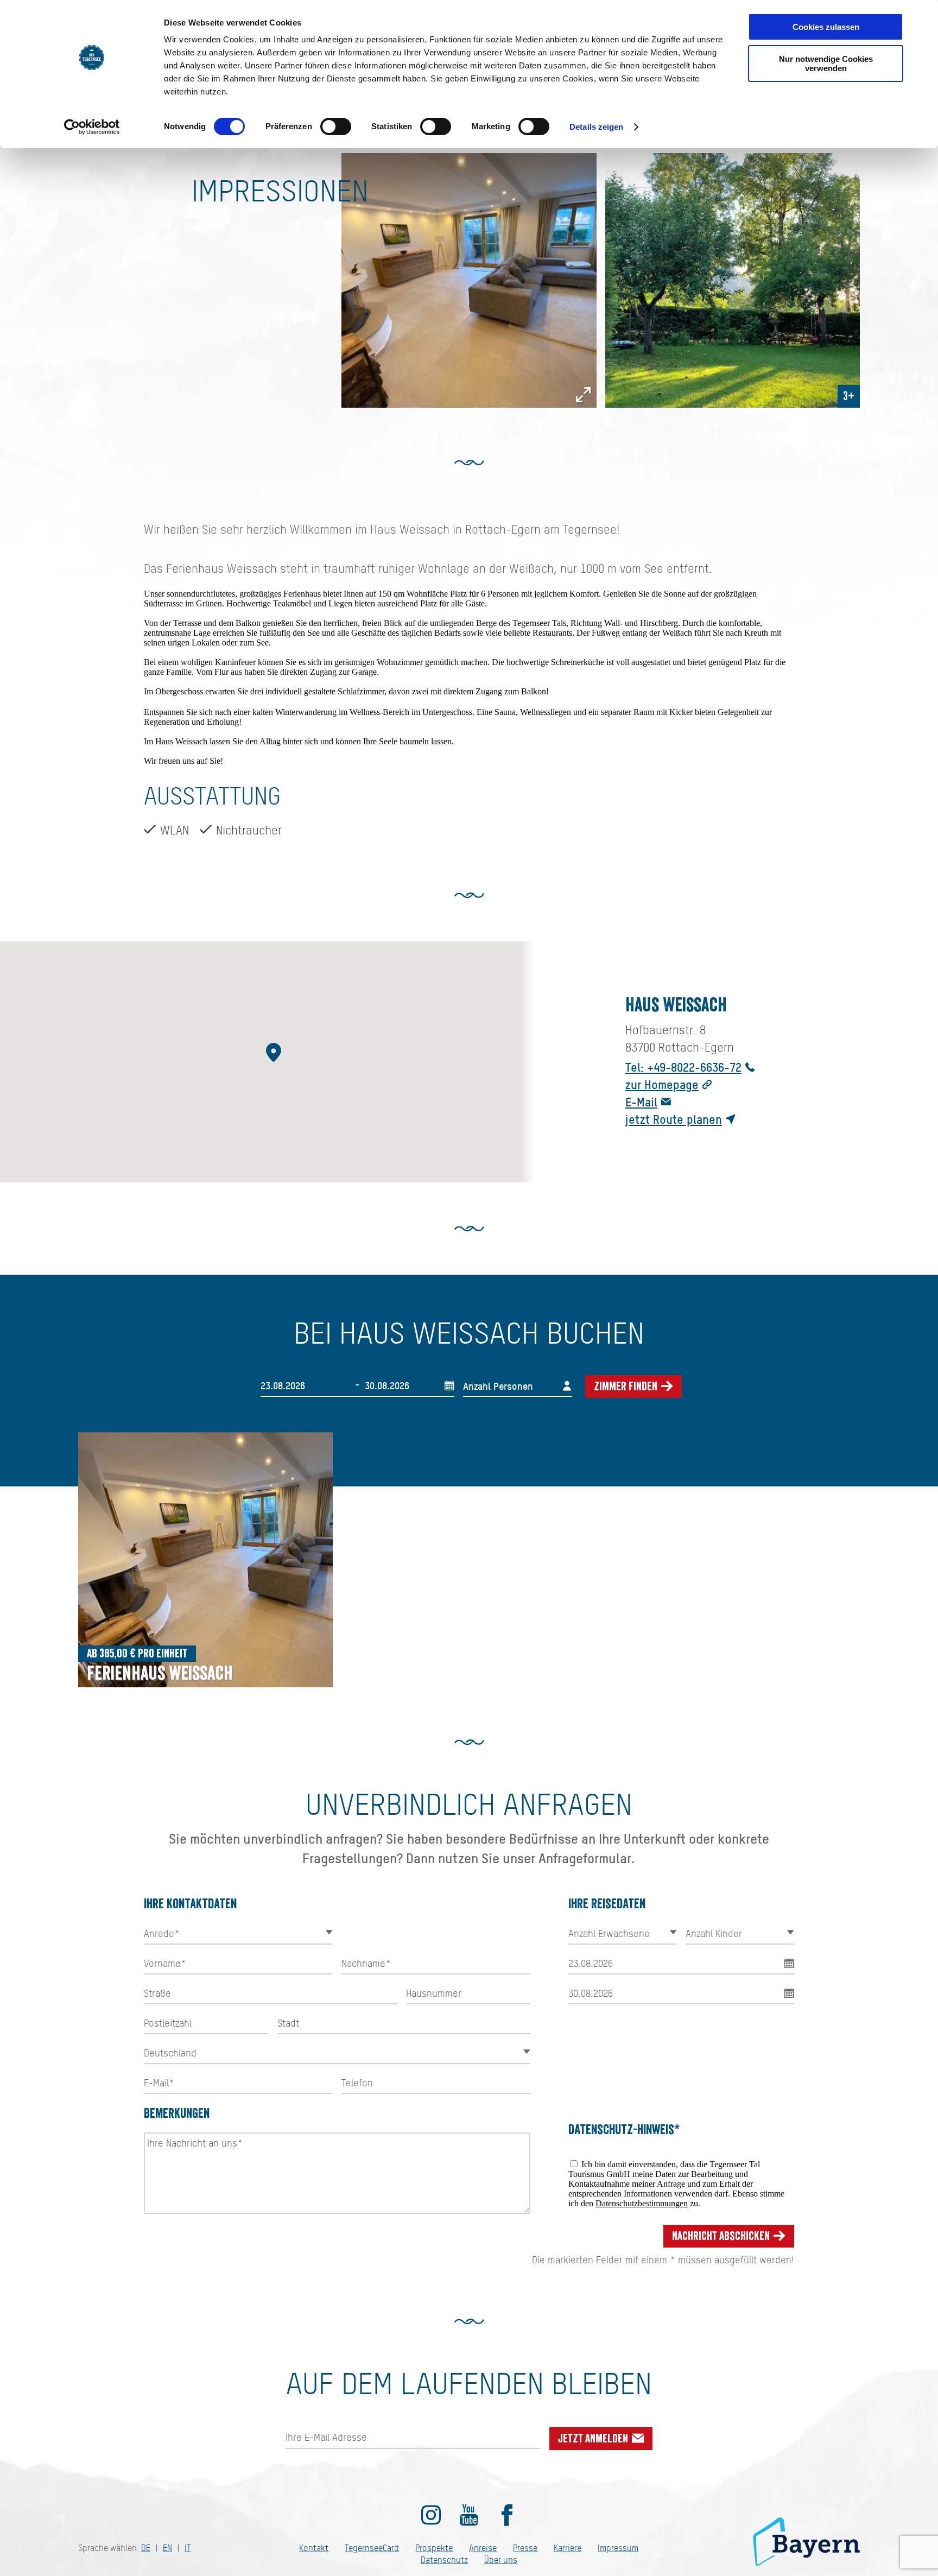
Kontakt (314, 2548)
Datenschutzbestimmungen (642, 2203)
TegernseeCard (372, 2548)
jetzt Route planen (674, 1119)
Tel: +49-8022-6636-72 (683, 1067)
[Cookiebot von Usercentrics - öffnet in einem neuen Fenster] (92, 127)
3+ (849, 396)
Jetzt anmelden (594, 2439)
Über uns (501, 2560)
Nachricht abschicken (722, 2236)
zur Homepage (662, 1084)
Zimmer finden (627, 1387)
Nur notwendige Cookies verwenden (826, 64)
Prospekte (434, 2548)
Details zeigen (596, 127)
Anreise (483, 2548)
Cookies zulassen (826, 27)
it (188, 2548)
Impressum (618, 2548)
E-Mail (641, 1102)
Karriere (568, 2548)
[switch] (336, 126)
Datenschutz (444, 2560)
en (167, 2548)
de (146, 2548)
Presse (525, 2548)
